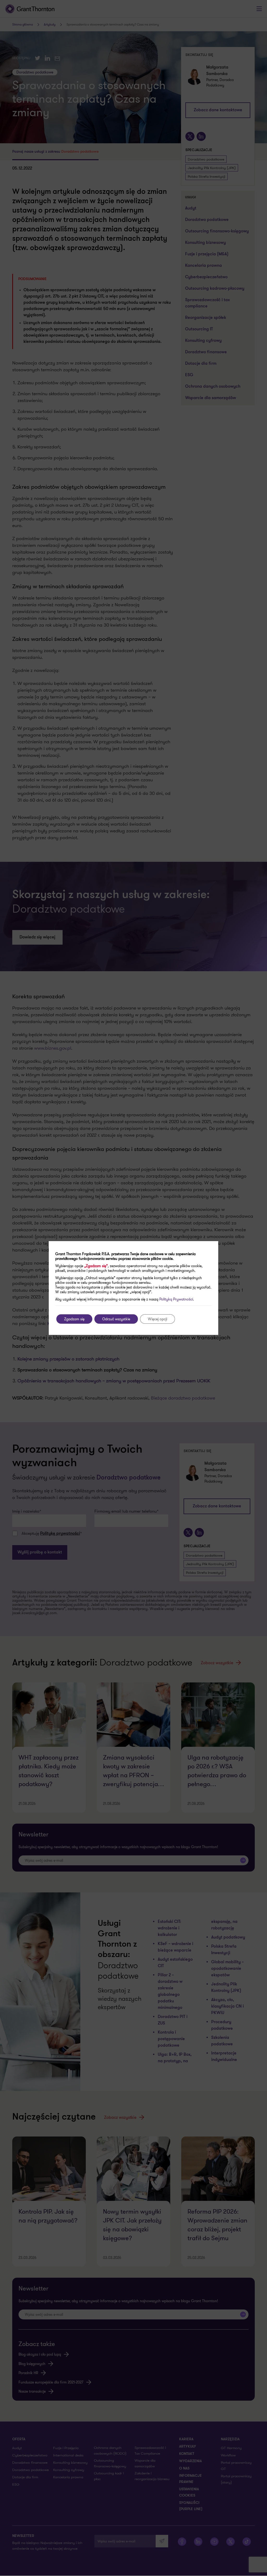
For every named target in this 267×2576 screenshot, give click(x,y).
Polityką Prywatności (176, 1299)
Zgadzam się (74, 1319)
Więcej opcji (157, 1319)
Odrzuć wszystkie (116, 1319)
